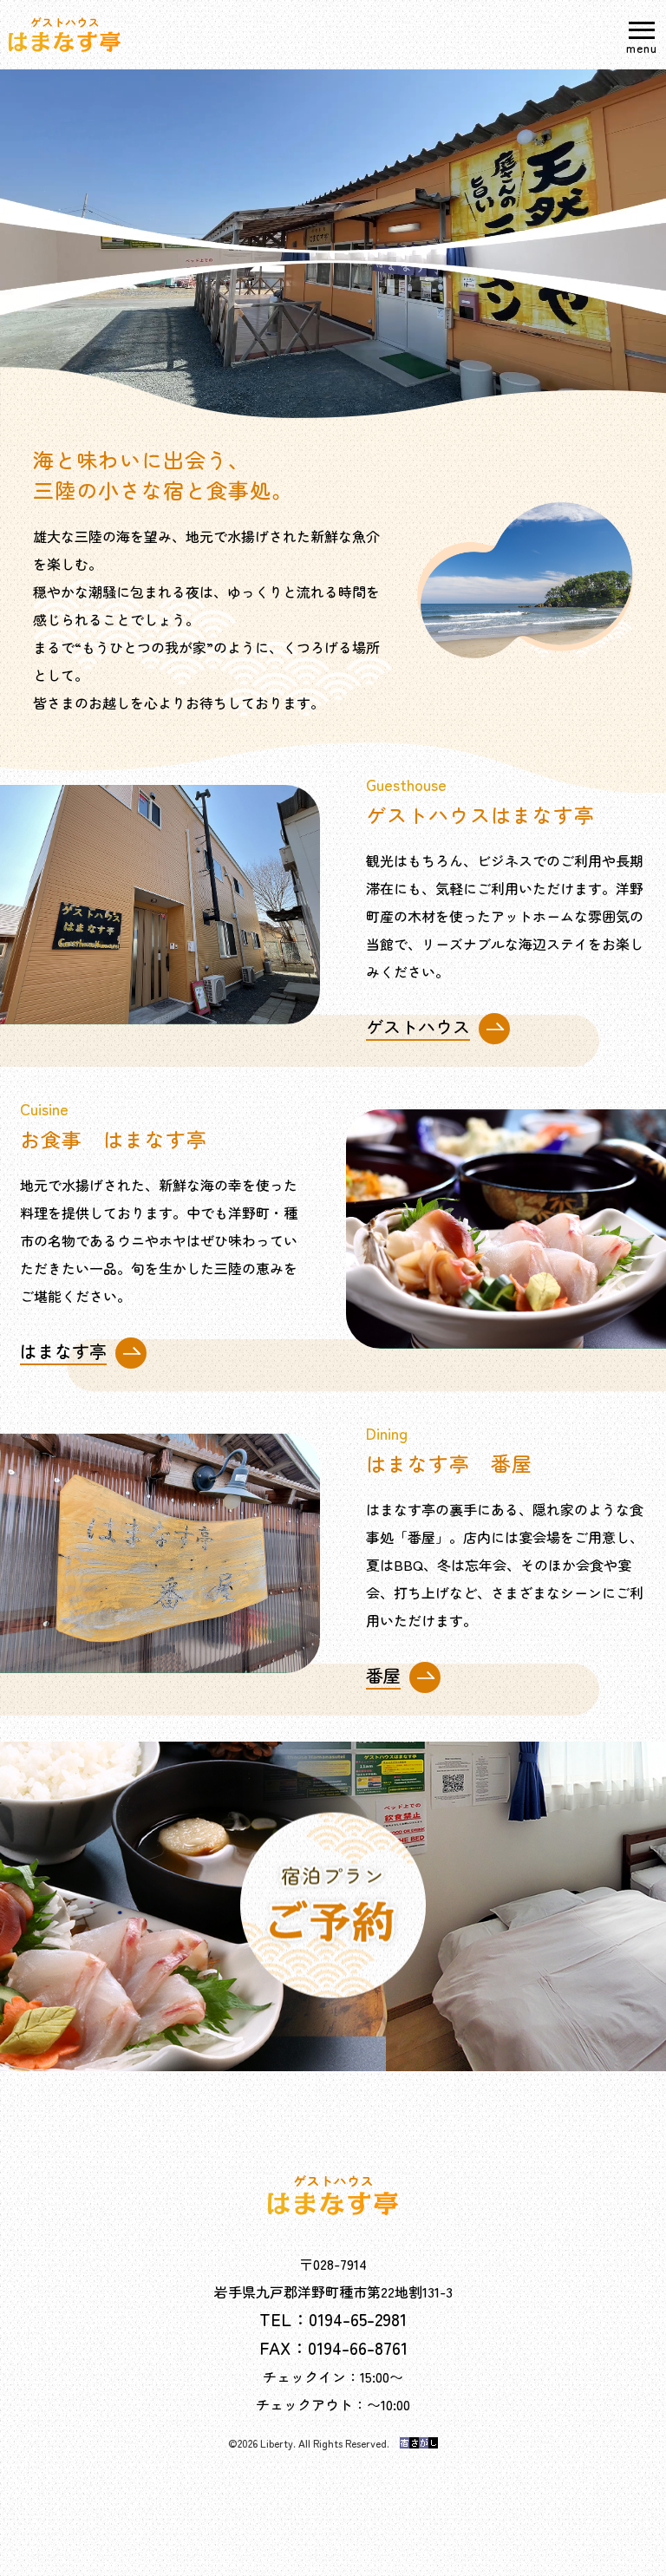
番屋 (383, 1678)
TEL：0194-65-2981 (333, 2319)
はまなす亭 (63, 1354)
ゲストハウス (418, 1030)
